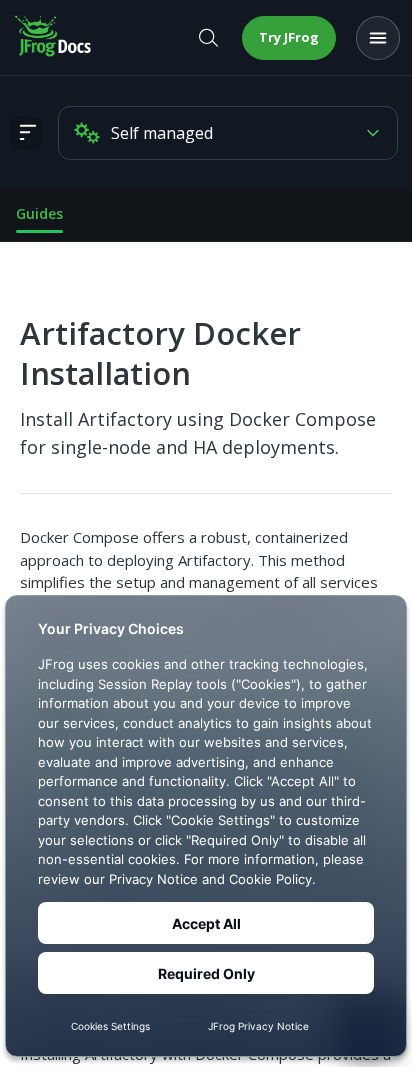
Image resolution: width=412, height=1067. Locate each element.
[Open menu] (378, 38)
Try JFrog (289, 37)
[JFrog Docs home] (54, 38)
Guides (39, 213)
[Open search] (208, 38)
